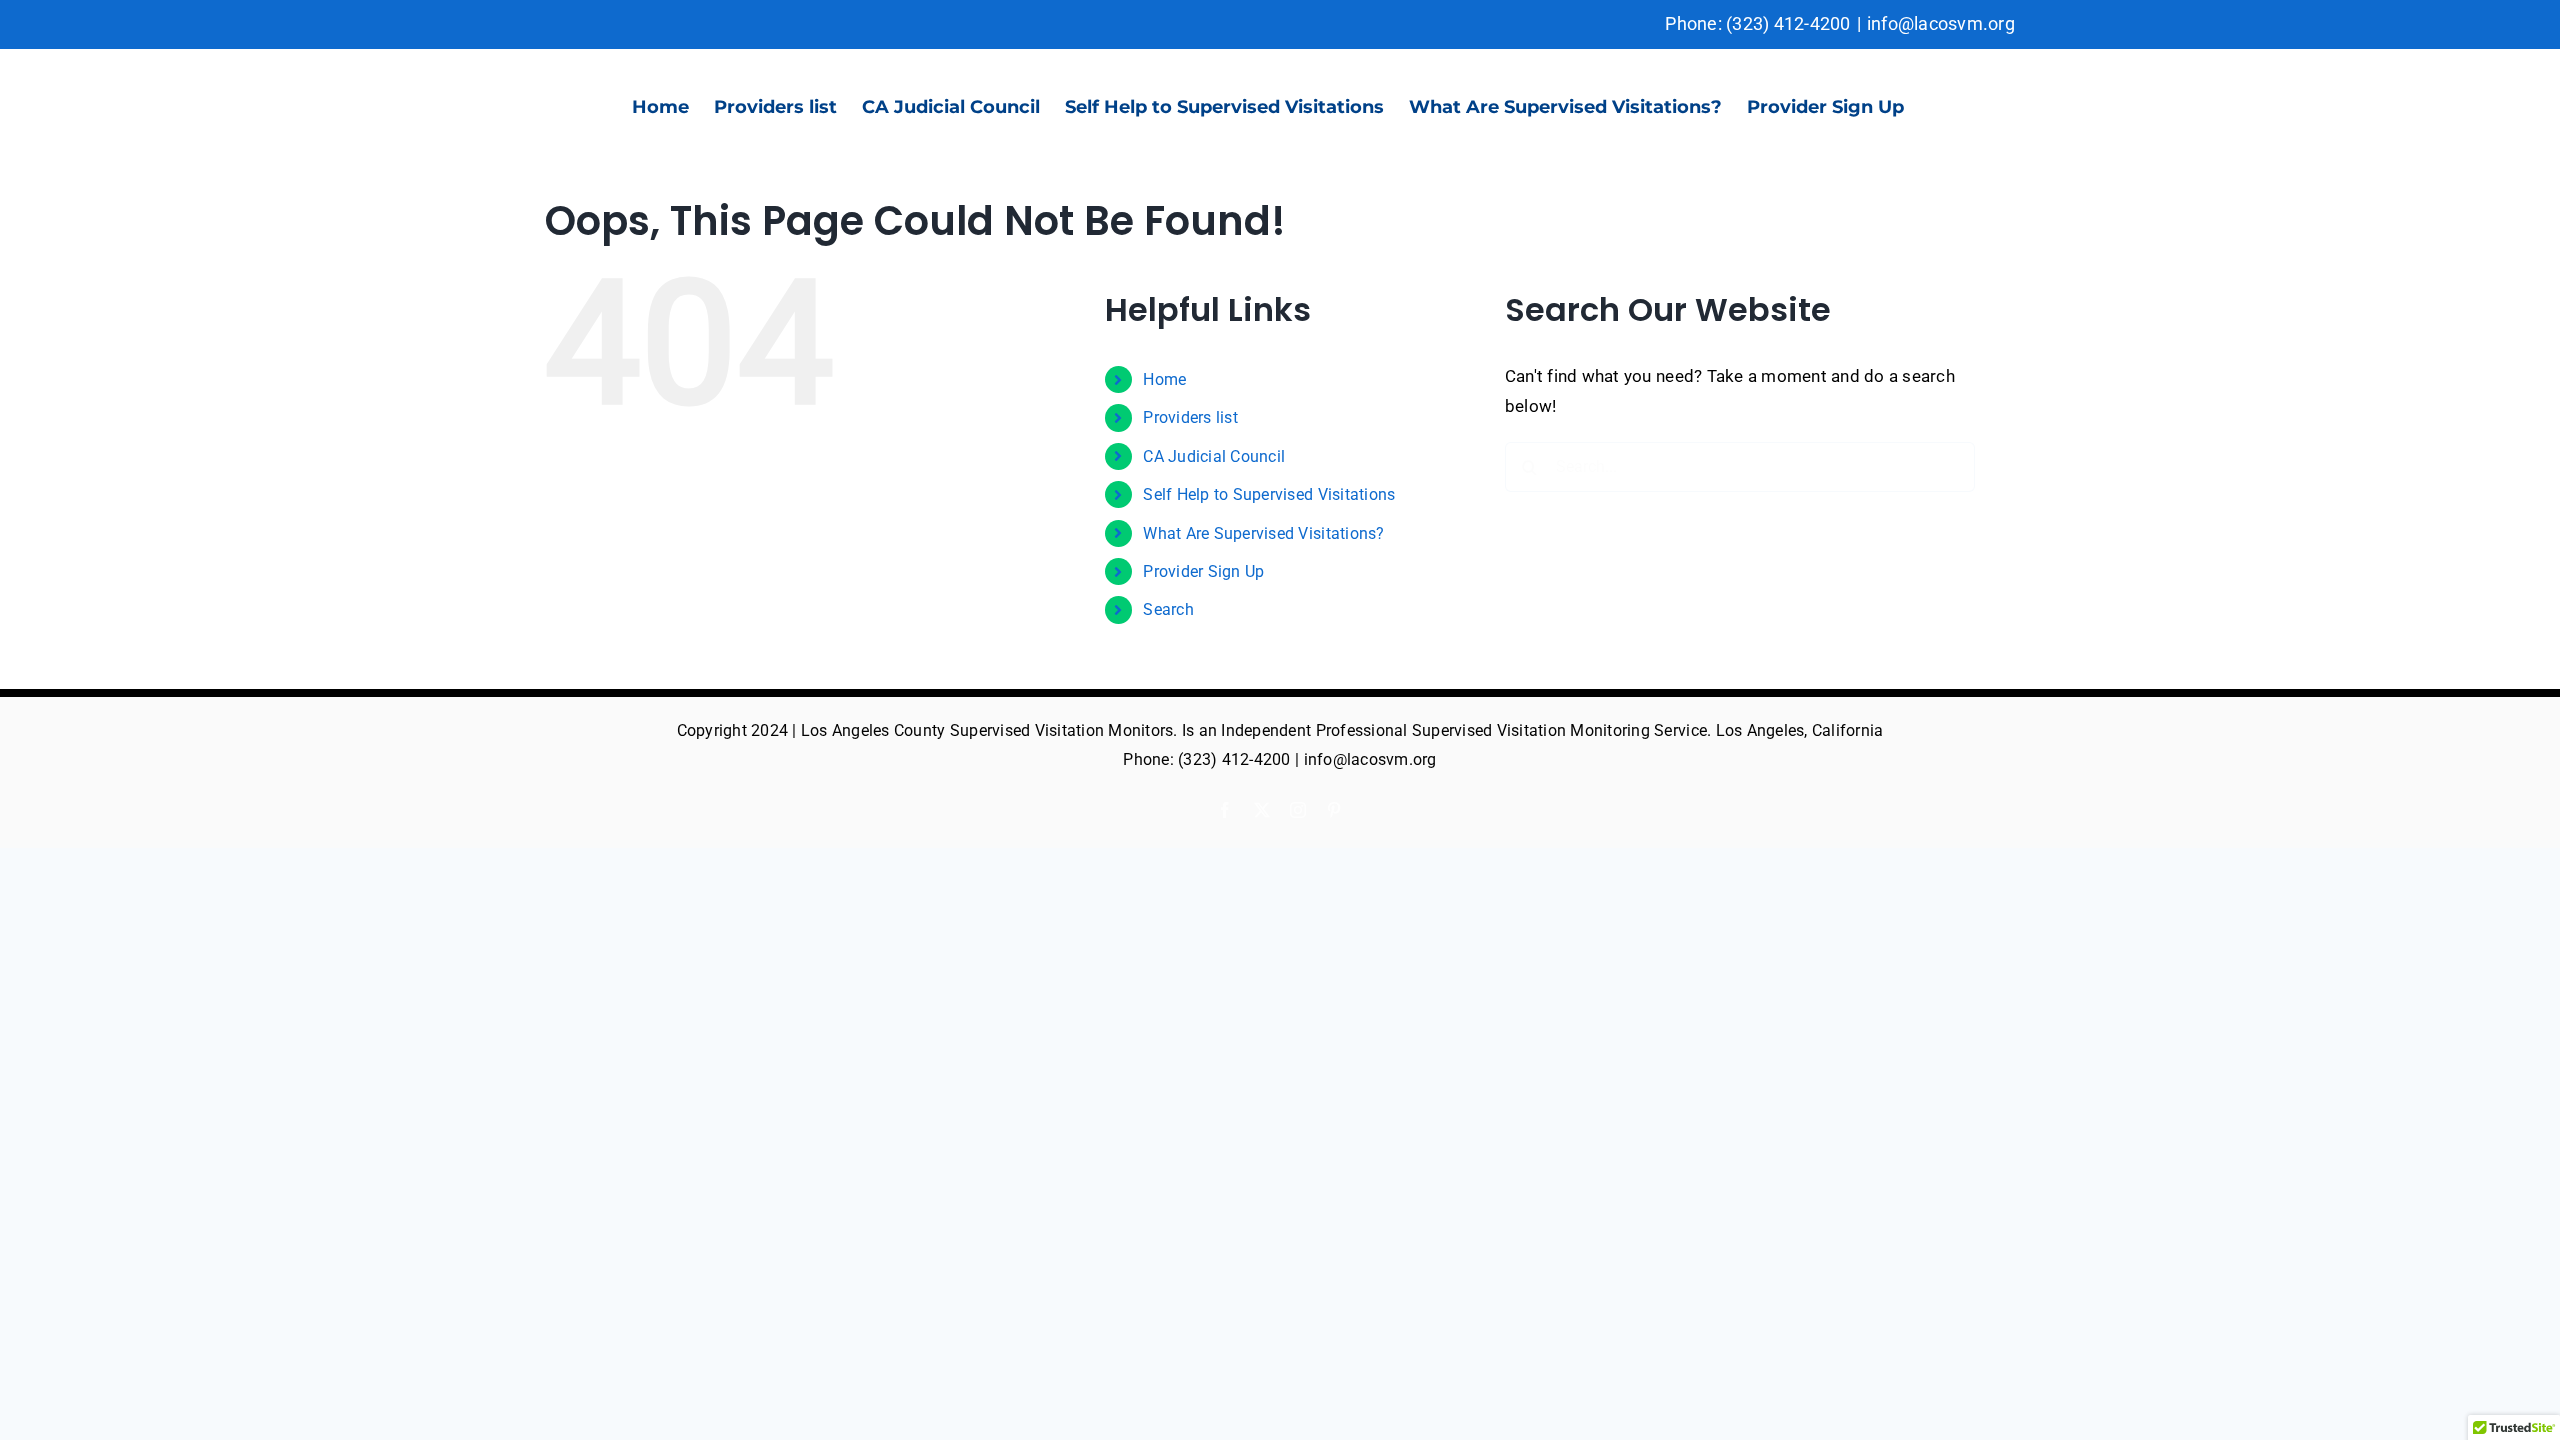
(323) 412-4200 (1788, 23)
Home (1164, 379)
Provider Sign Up (1203, 571)
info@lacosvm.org (1941, 23)
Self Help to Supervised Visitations (1269, 494)
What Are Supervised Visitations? (1263, 533)
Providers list (1190, 417)
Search (1168, 609)
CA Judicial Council (1214, 456)
